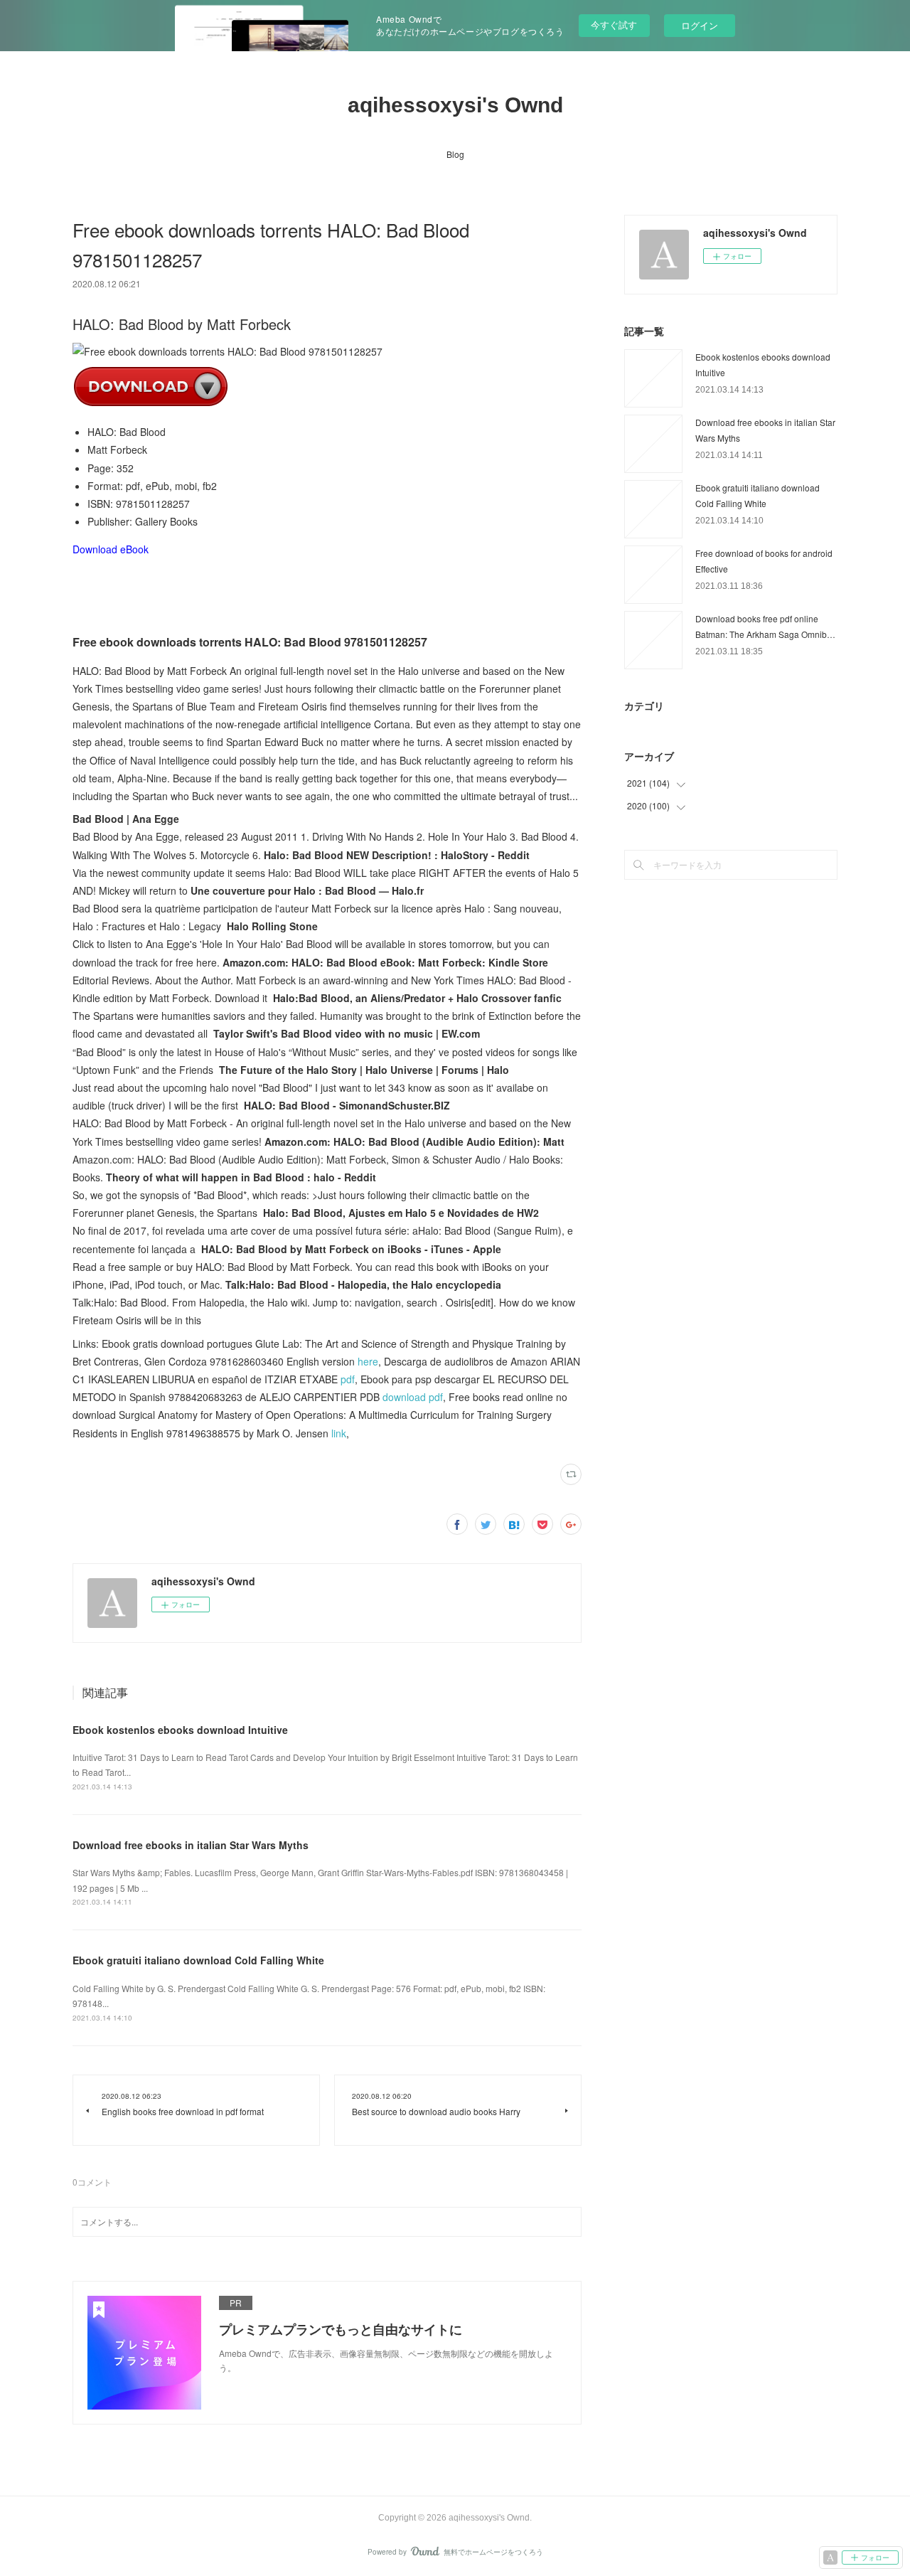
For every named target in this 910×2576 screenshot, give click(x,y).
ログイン (700, 25)
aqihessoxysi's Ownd (455, 105)
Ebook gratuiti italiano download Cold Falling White (198, 1960)
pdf (348, 1379)
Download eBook (111, 549)
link (339, 1433)
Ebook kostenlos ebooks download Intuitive (180, 1730)
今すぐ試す (614, 25)
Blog (455, 154)
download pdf (413, 1397)
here (368, 1361)
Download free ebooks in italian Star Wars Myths (191, 1845)
